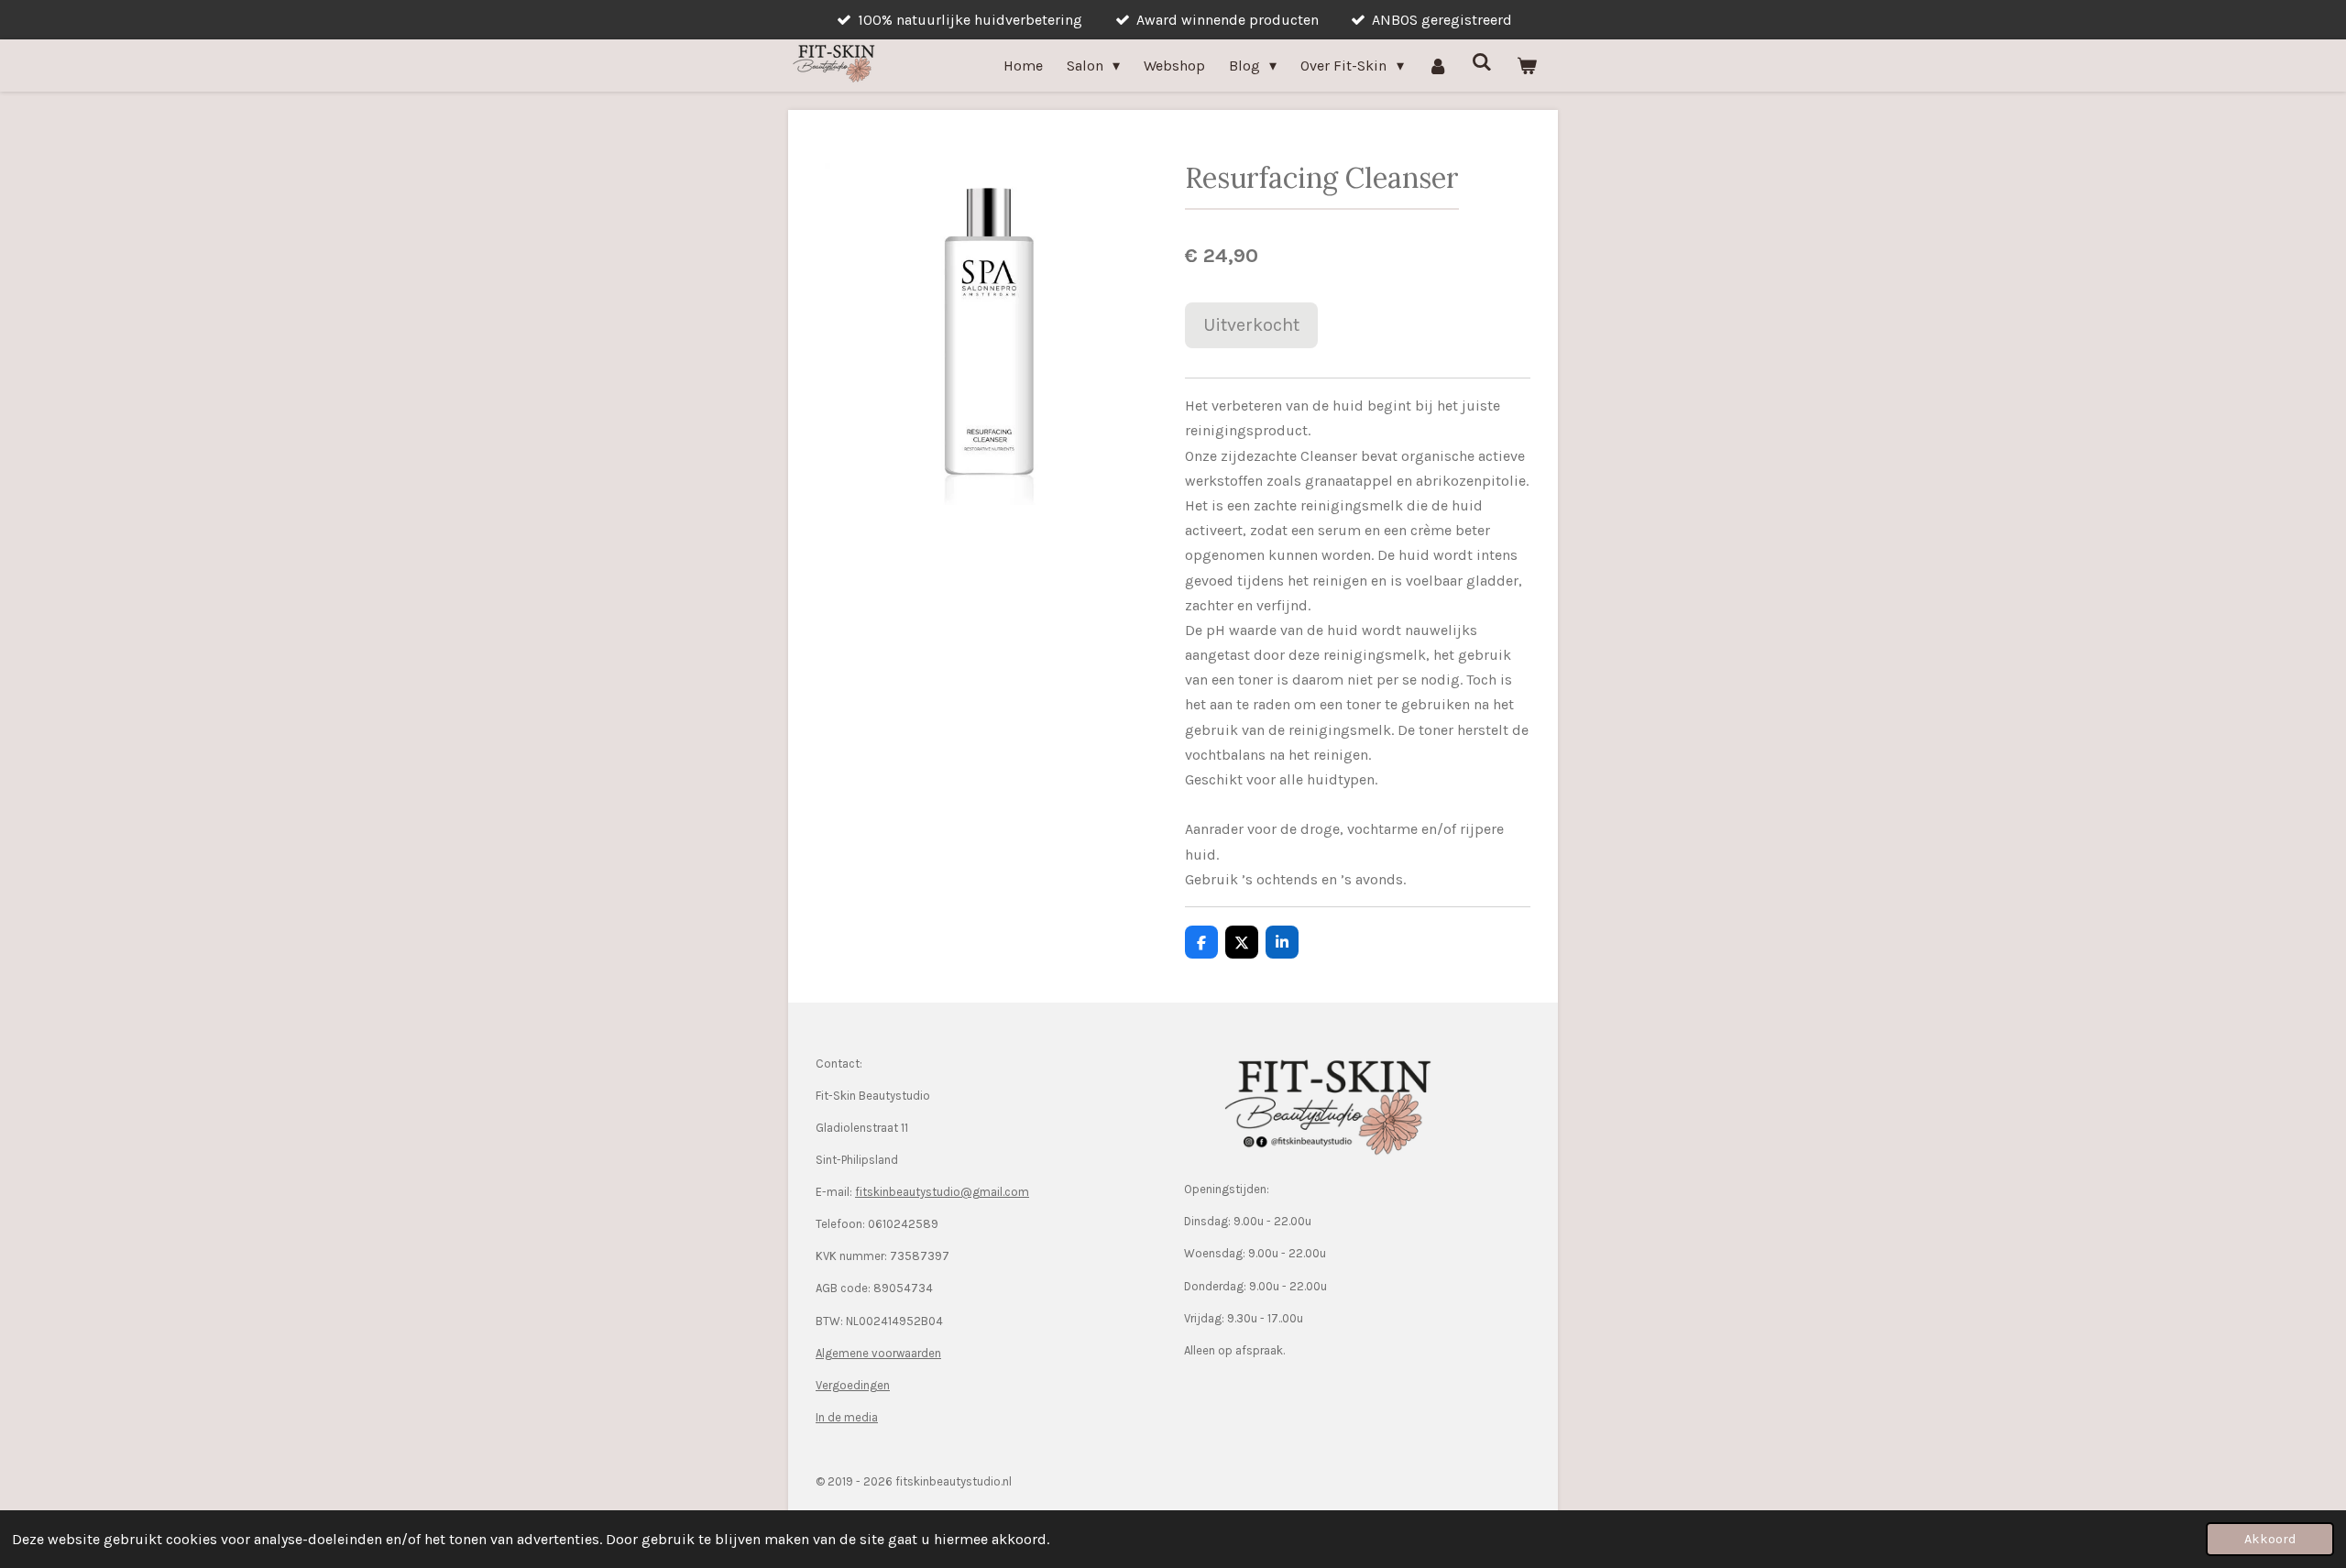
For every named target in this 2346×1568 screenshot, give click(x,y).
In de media (847, 1417)
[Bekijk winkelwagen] (1527, 66)
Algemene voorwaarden (878, 1353)
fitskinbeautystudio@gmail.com (942, 1192)
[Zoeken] (1482, 62)
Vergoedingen (853, 1385)
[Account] (1438, 66)
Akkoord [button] (2270, 1539)
